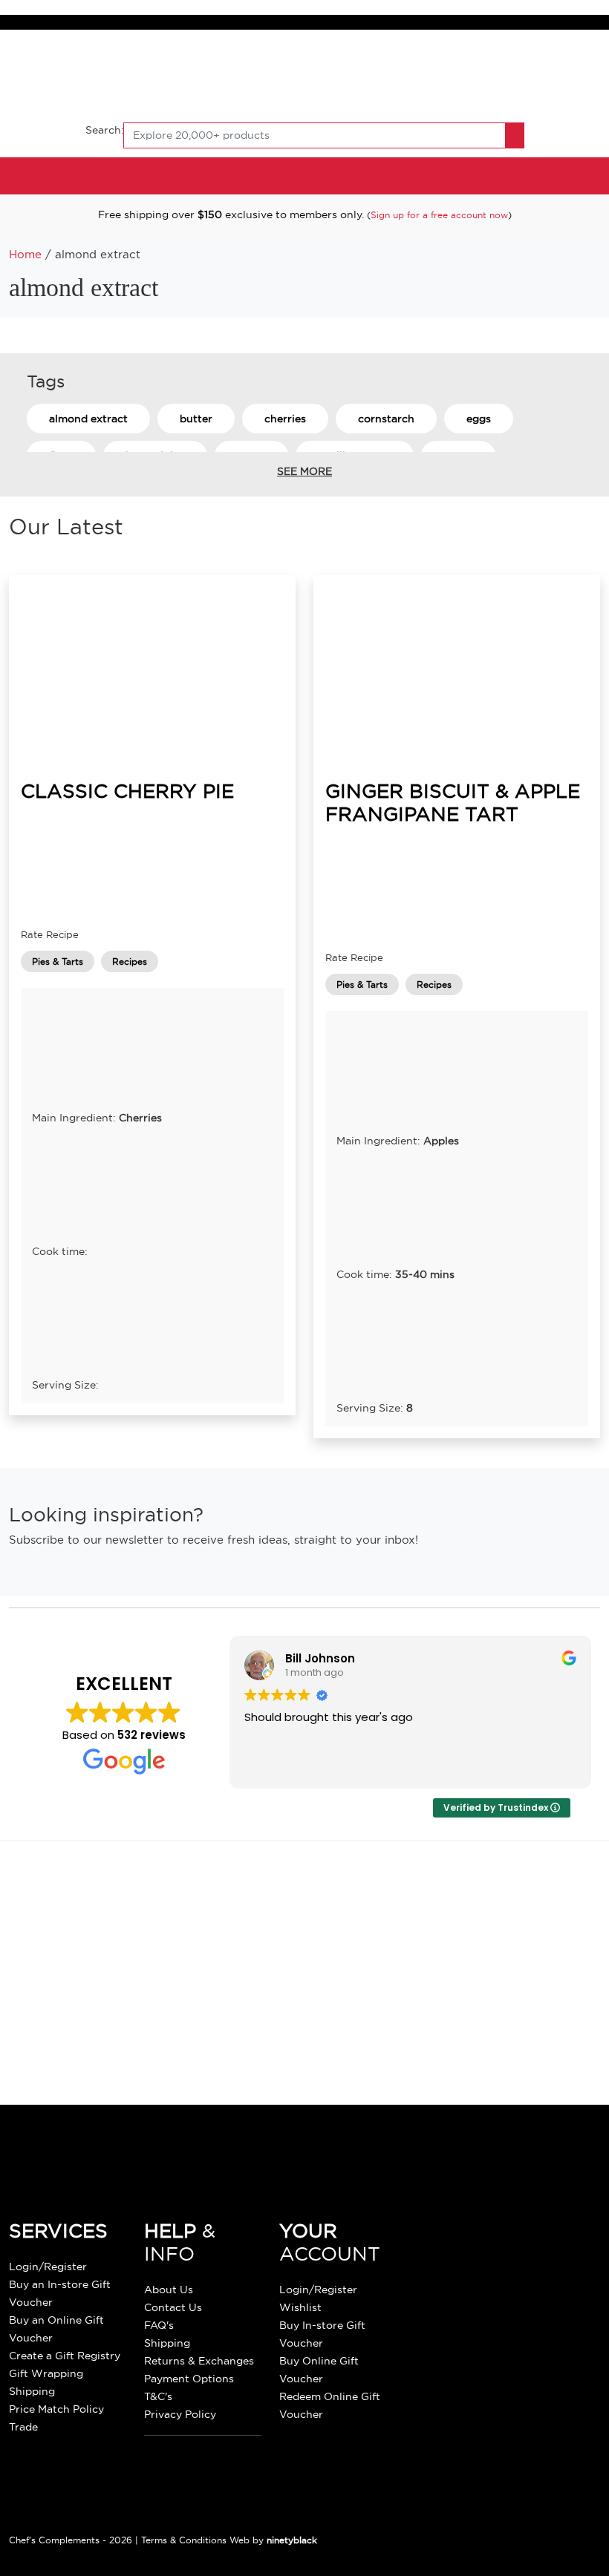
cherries (285, 419)
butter (196, 419)
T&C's (158, 2396)
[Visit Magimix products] (483, 1907)
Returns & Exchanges (199, 2361)
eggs (479, 419)
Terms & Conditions (184, 2540)
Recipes (130, 961)
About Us (169, 2290)
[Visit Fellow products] (551, 1907)
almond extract (88, 419)
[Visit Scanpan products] (280, 1907)
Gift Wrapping (46, 2373)
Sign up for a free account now (439, 215)
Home (25, 255)
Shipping (32, 2391)
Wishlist (300, 2307)
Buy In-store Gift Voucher (322, 2334)
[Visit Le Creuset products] (144, 1907)
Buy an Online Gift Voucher (56, 2329)
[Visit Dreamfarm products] (280, 2018)
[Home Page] (304, 74)
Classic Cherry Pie (127, 791)
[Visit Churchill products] (347, 2018)
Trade (23, 2427)
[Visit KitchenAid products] (212, 1907)
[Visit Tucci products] (144, 2018)
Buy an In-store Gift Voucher (60, 2293)
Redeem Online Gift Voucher (330, 2405)
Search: (105, 130)
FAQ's (159, 2325)
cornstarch (386, 419)
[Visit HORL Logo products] (212, 2018)
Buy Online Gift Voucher (319, 2370)
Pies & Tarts (58, 961)
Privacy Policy (180, 2414)
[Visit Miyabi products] (416, 2018)
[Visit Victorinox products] (347, 1907)
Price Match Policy (56, 2409)
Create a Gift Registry (65, 2356)
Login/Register (48, 2267)
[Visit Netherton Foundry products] (416, 1907)
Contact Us (173, 2307)
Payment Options (189, 2379)
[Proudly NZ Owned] (508, 2261)
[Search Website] (515, 135)
